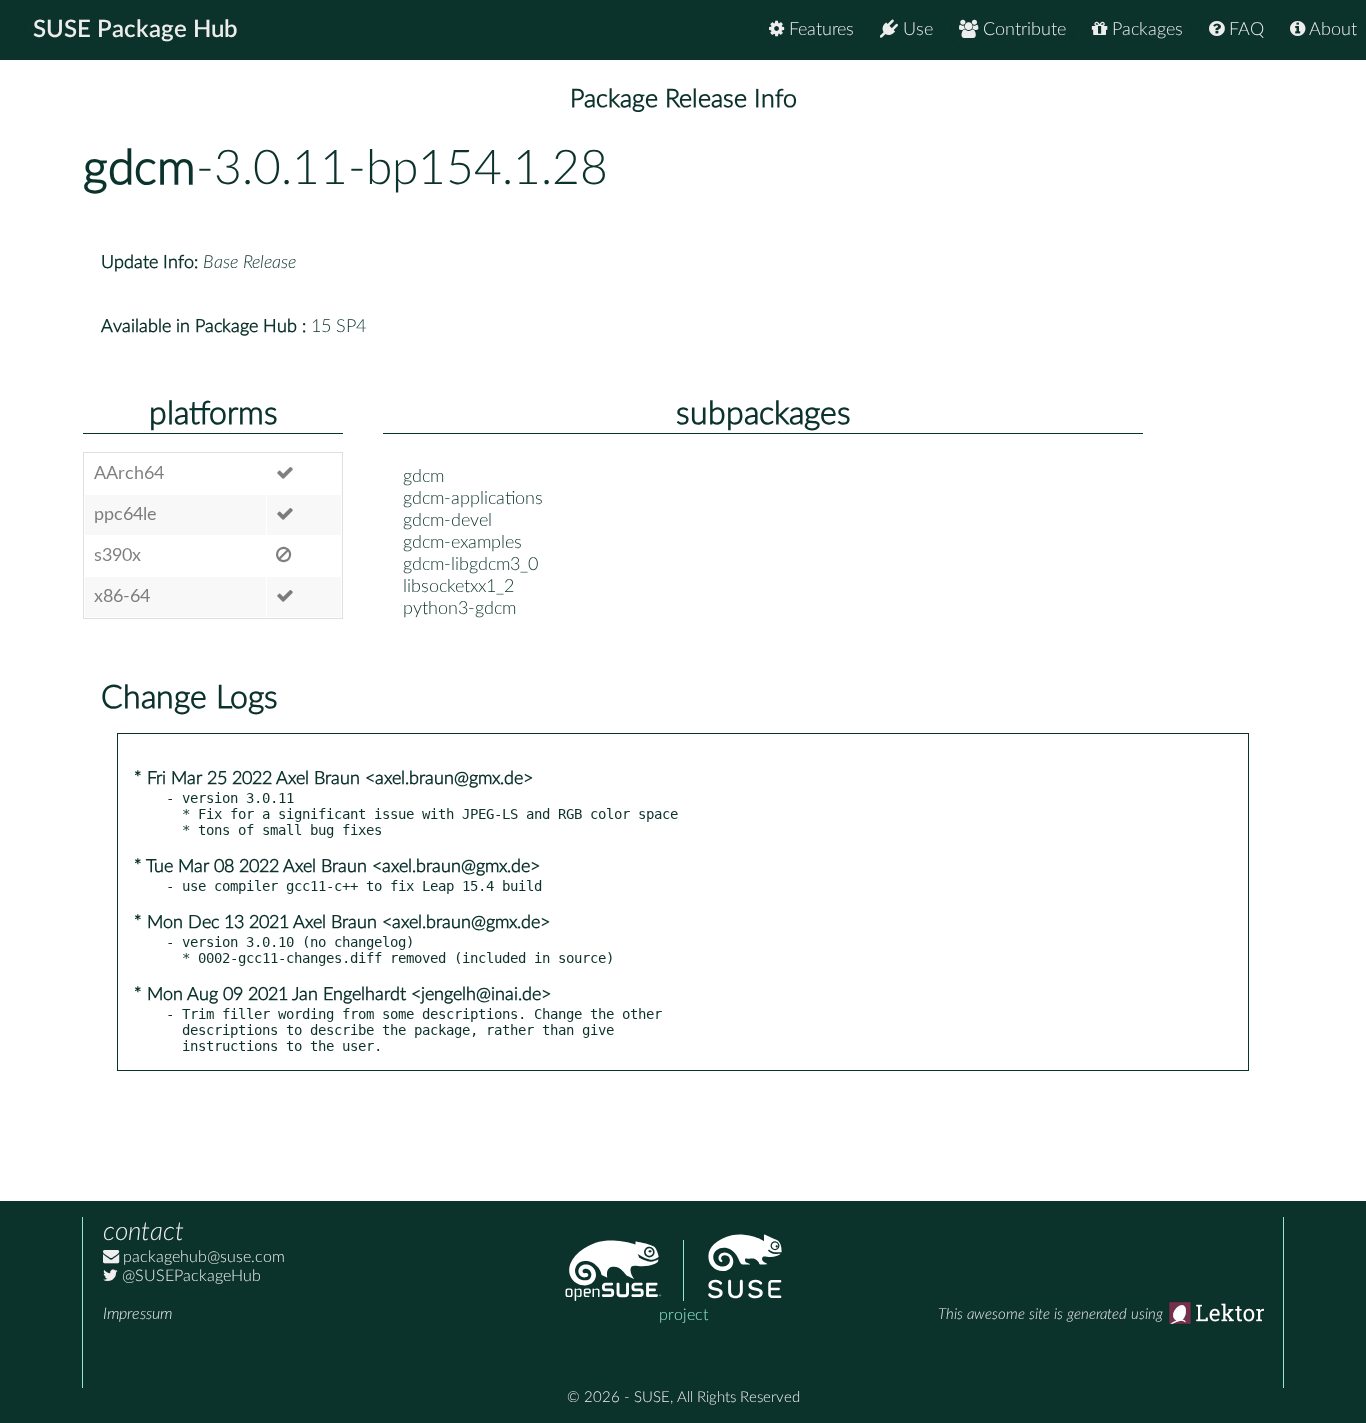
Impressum (137, 1314)
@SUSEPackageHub (189, 1276)
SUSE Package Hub (135, 30)
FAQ (1244, 30)
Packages (1145, 30)
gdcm (139, 169)
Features (819, 30)
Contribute (1022, 30)
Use (915, 30)
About (1331, 30)
